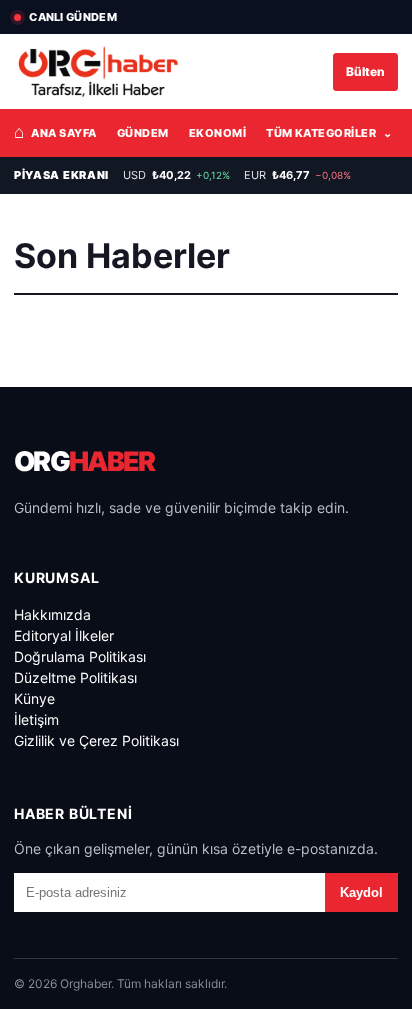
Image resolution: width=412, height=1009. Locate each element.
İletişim (36, 719)
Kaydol (361, 892)
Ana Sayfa (55, 132)
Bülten (365, 71)
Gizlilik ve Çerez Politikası (96, 740)
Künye (34, 698)
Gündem (143, 133)
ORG (84, 461)
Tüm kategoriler (329, 133)
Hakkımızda (52, 614)
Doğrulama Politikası (80, 656)
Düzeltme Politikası (75, 677)
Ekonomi (217, 133)
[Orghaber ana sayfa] (98, 71)
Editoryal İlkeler (64, 635)
